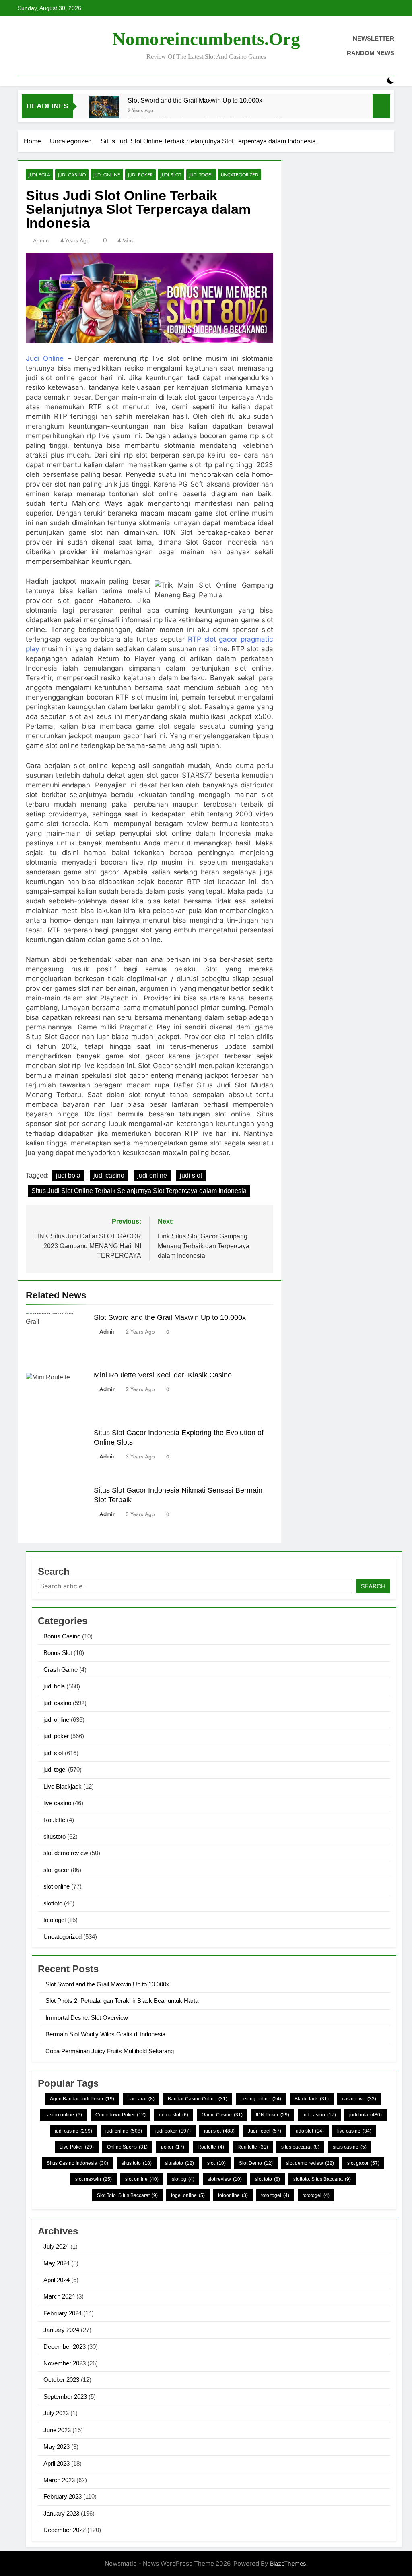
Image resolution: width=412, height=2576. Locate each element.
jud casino (319, 2115)
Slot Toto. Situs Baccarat (127, 2195)
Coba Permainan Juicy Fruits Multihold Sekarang (110, 2051)
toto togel (275, 2195)
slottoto (53, 1903)
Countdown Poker (121, 2115)
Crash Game (61, 1670)
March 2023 (59, 2480)
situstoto (55, 1836)
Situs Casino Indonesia (77, 2163)
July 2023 (56, 2413)
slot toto (268, 2179)
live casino (57, 1803)
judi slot (171, 175)
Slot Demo (256, 2163)
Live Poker (77, 2147)
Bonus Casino (62, 1636)
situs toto (137, 2163)
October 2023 (61, 2380)
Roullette (253, 2147)
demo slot (174, 2115)
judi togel (201, 175)
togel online (188, 2195)
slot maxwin (94, 2179)
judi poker (140, 175)
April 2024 (57, 2280)
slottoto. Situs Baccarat (322, 2179)
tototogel (55, 1920)
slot (216, 2163)
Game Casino (222, 2115)
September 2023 (65, 2397)
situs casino (350, 2147)
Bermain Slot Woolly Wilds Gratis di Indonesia (105, 2034)
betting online (261, 2099)
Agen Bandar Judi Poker (82, 2099)
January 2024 (61, 2330)
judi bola (39, 175)
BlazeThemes (288, 2563)
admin (41, 240)
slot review (225, 2179)
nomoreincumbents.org (206, 39)
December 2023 (65, 2347)
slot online (57, 1886)
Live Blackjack (63, 1786)
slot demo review (66, 1853)
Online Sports (127, 2147)
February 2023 (63, 2496)
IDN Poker (273, 2115)
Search (373, 1586)
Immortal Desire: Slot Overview (87, 2018)
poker (173, 2147)
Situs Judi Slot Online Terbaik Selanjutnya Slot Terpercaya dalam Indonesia (139, 1191)
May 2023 (57, 2447)
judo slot (309, 2131)
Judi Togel (265, 2131)
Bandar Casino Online (198, 2099)
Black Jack (312, 2099)
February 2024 (63, 2313)
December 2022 (65, 2530)
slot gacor (56, 1870)
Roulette (54, 1820)
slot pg (183, 2179)
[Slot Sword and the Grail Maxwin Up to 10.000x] (104, 111)
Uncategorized (240, 175)
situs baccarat (300, 2147)
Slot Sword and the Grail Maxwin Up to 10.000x (195, 100)
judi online (107, 175)
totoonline (233, 2195)
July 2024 (56, 2246)
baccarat (141, 2099)
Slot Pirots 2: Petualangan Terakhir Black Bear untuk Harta (122, 2001)
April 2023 (57, 2463)
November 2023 (65, 2363)
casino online (63, 2115)
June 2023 (57, 2430)
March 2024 (59, 2296)
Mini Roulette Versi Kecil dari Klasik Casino (163, 1375)
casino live (359, 2099)
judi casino (72, 175)
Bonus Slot (58, 1653)
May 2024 (57, 2263)
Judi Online (45, 358)
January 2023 (61, 2513)
